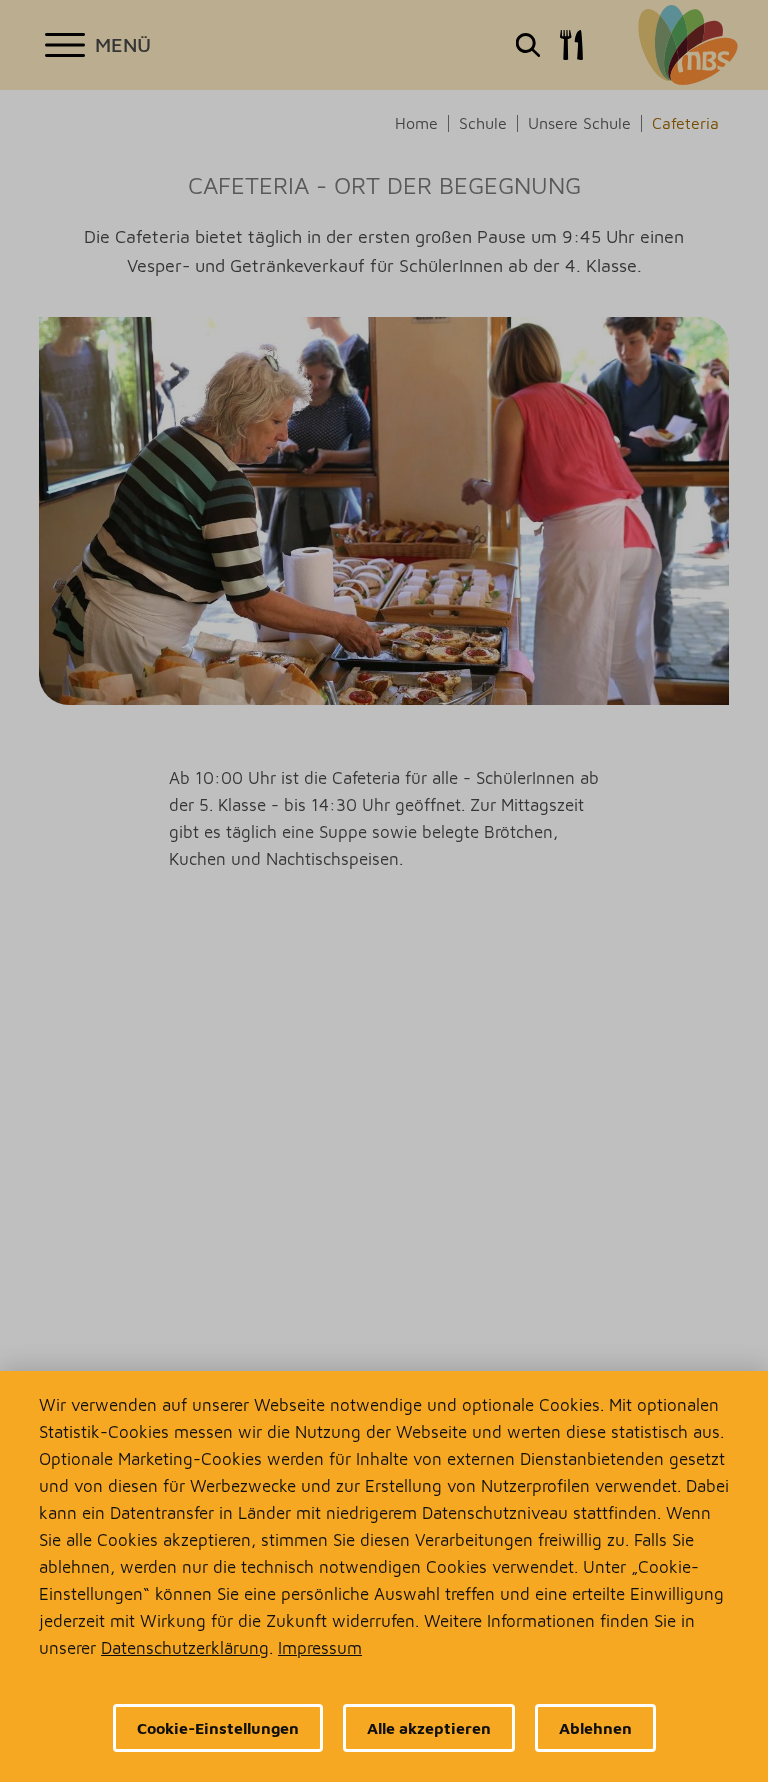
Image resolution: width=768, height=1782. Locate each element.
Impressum (320, 1648)
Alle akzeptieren (429, 1728)
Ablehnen (595, 1728)
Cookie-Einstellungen (218, 1728)
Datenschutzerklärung (185, 1648)
